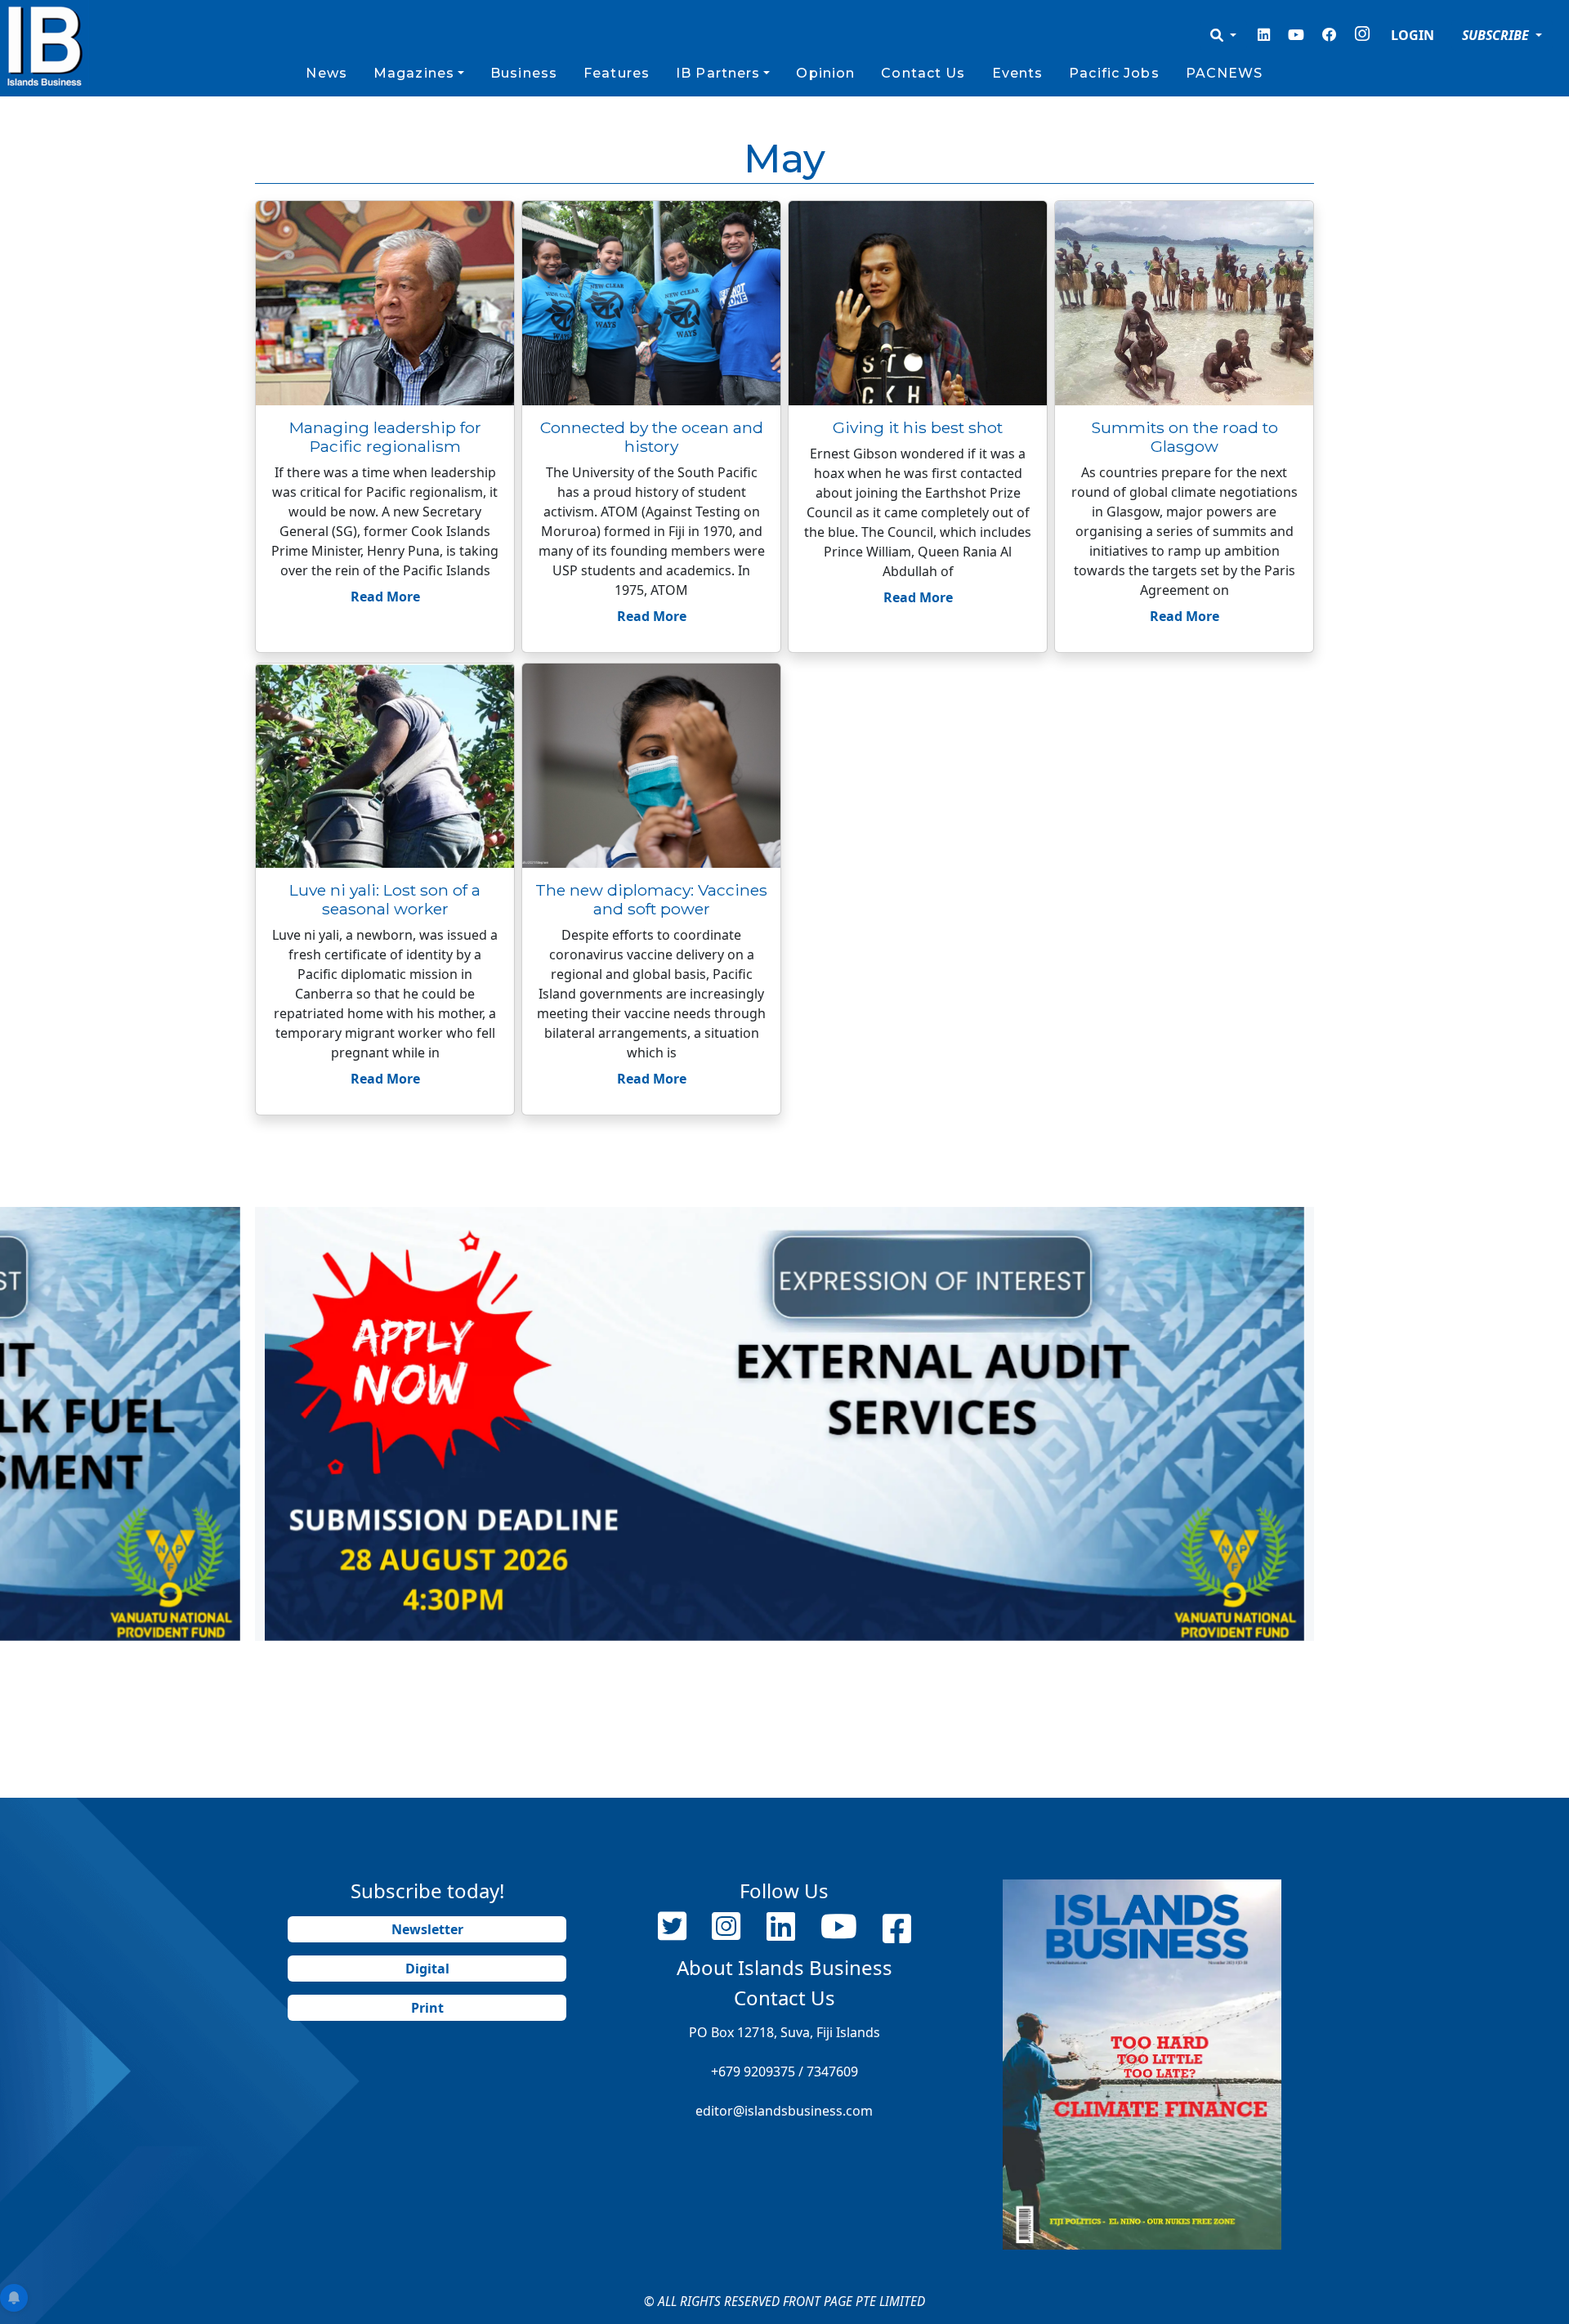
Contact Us (923, 73)
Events (1018, 73)
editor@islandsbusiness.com (784, 2111)
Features (617, 73)
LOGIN (1413, 35)
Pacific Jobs (1114, 73)
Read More (385, 597)
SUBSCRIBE (1497, 35)
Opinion (825, 73)
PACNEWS (1225, 73)
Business (524, 73)
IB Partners (718, 73)
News (326, 73)
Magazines (414, 73)
